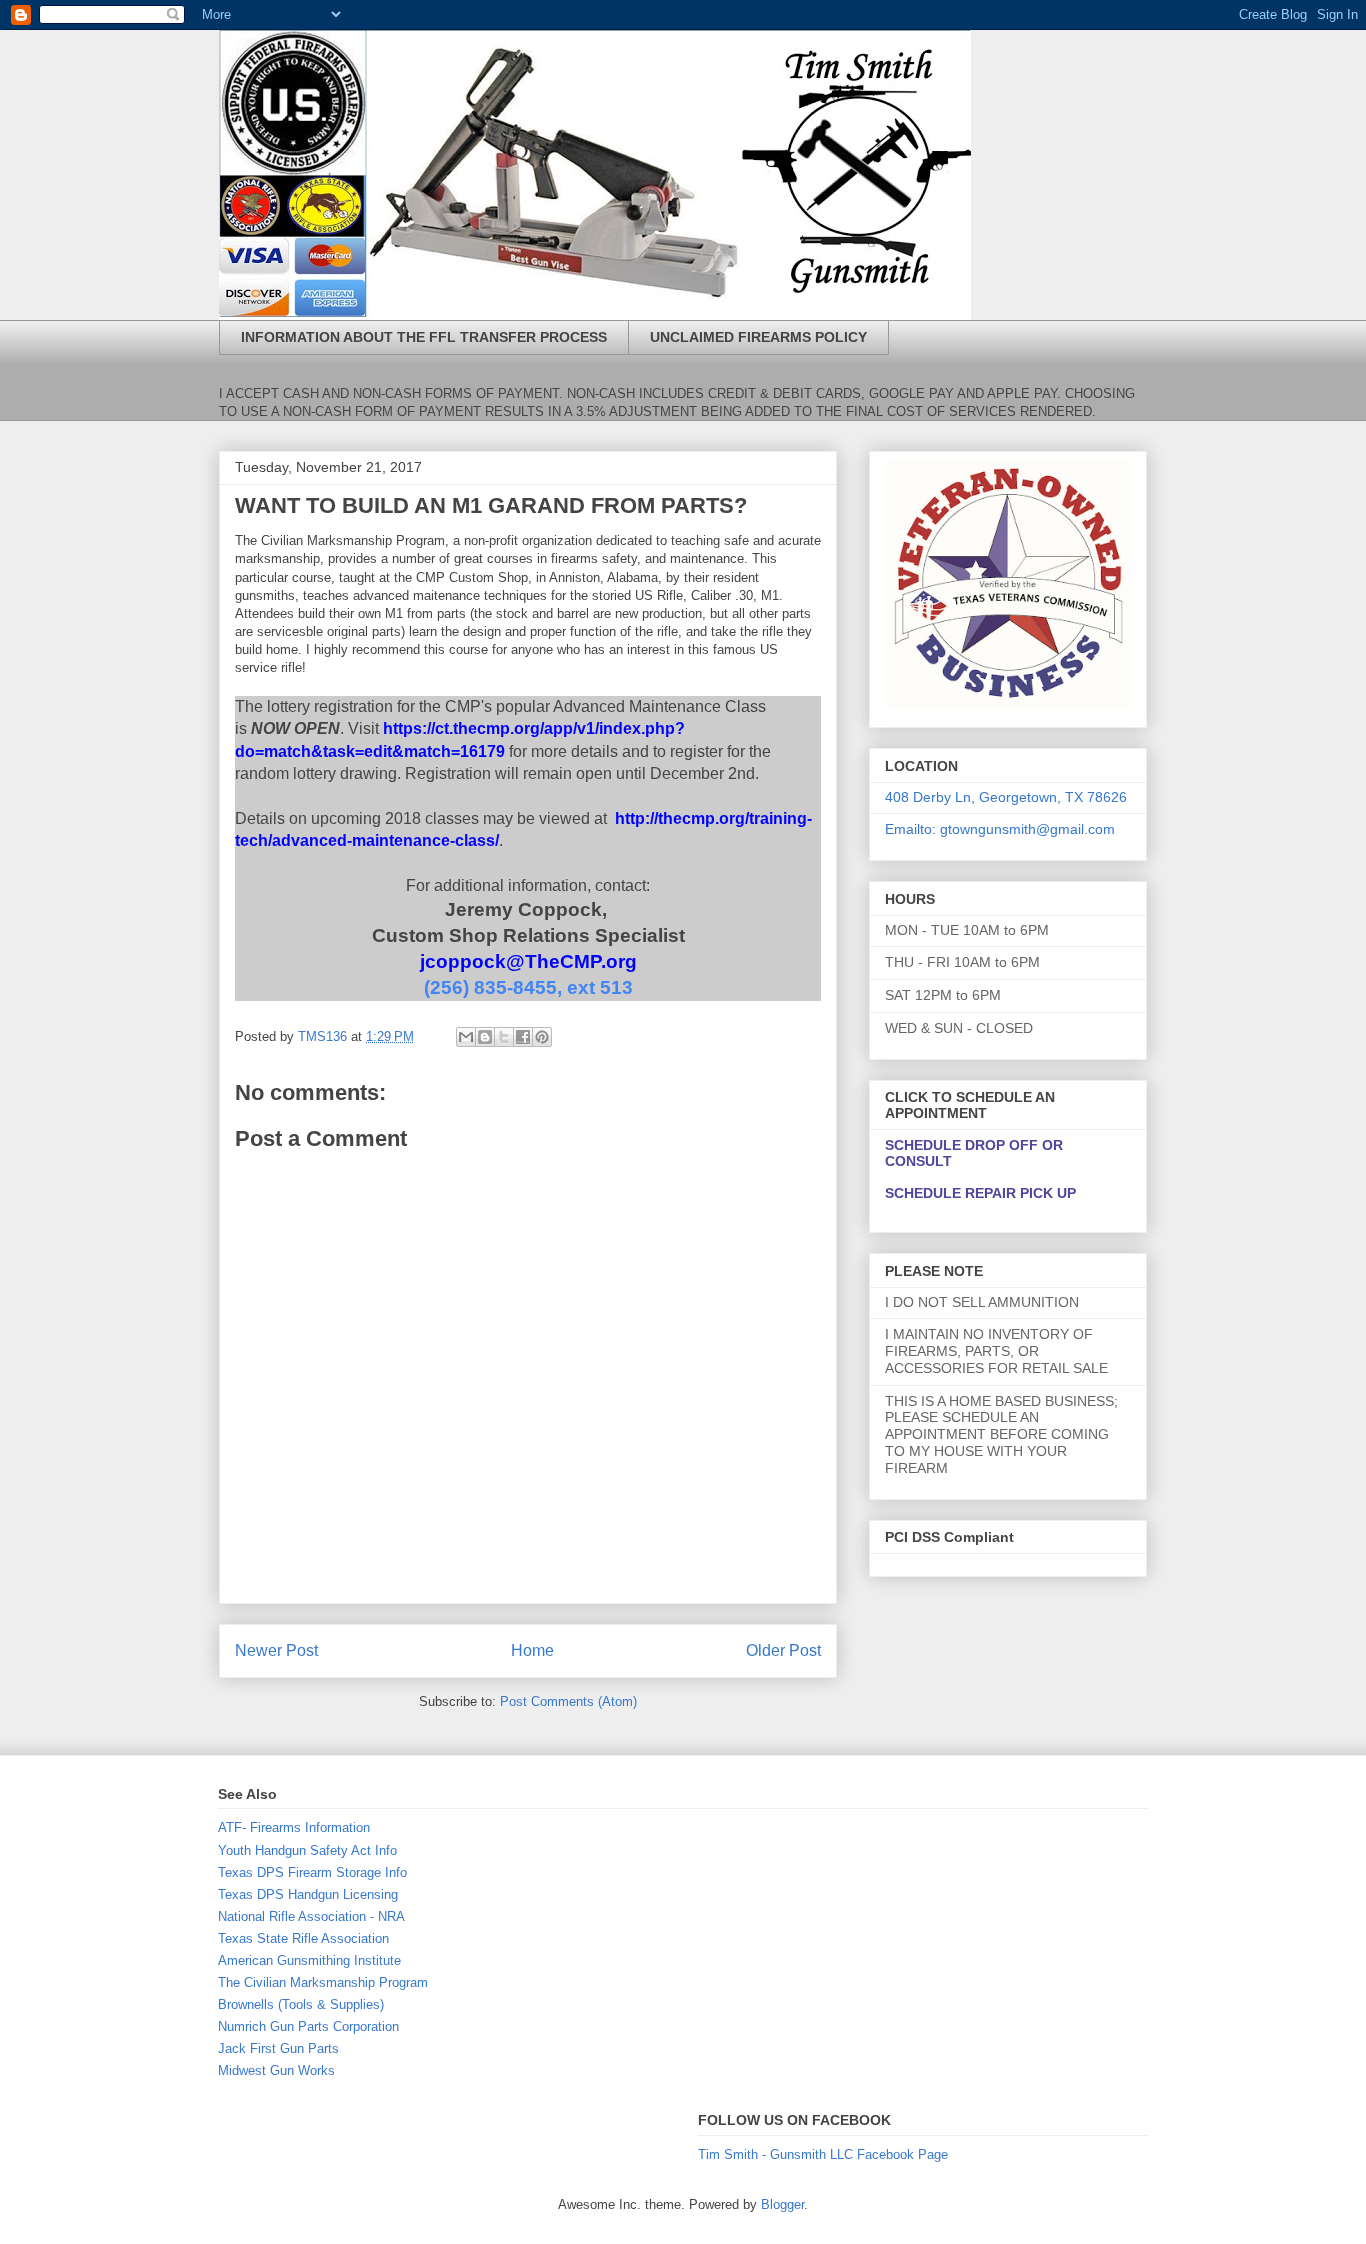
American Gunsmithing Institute (309, 1960)
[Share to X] (504, 1037)
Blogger (782, 2204)
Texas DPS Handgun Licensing (308, 1894)
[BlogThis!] (485, 1037)
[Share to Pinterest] (542, 1037)
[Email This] (466, 1037)
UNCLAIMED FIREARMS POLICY (758, 337)
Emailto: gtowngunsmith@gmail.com (1000, 829)
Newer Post (276, 1650)
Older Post (783, 1650)
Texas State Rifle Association (303, 1938)
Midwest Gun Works (276, 2070)
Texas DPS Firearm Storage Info (312, 1872)
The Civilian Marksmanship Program (323, 1982)
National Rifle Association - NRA (311, 1916)
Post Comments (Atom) (568, 1701)
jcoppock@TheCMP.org (528, 961)
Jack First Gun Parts (278, 2048)
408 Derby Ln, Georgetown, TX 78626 (1006, 797)
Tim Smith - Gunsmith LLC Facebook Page (823, 2154)
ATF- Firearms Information (294, 1827)
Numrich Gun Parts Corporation (308, 2026)
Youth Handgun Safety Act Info (307, 1850)
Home (532, 1650)
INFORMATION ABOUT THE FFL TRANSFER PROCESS (424, 337)
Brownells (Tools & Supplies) (301, 2004)
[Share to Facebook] (523, 1037)
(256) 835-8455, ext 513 (528, 987)
